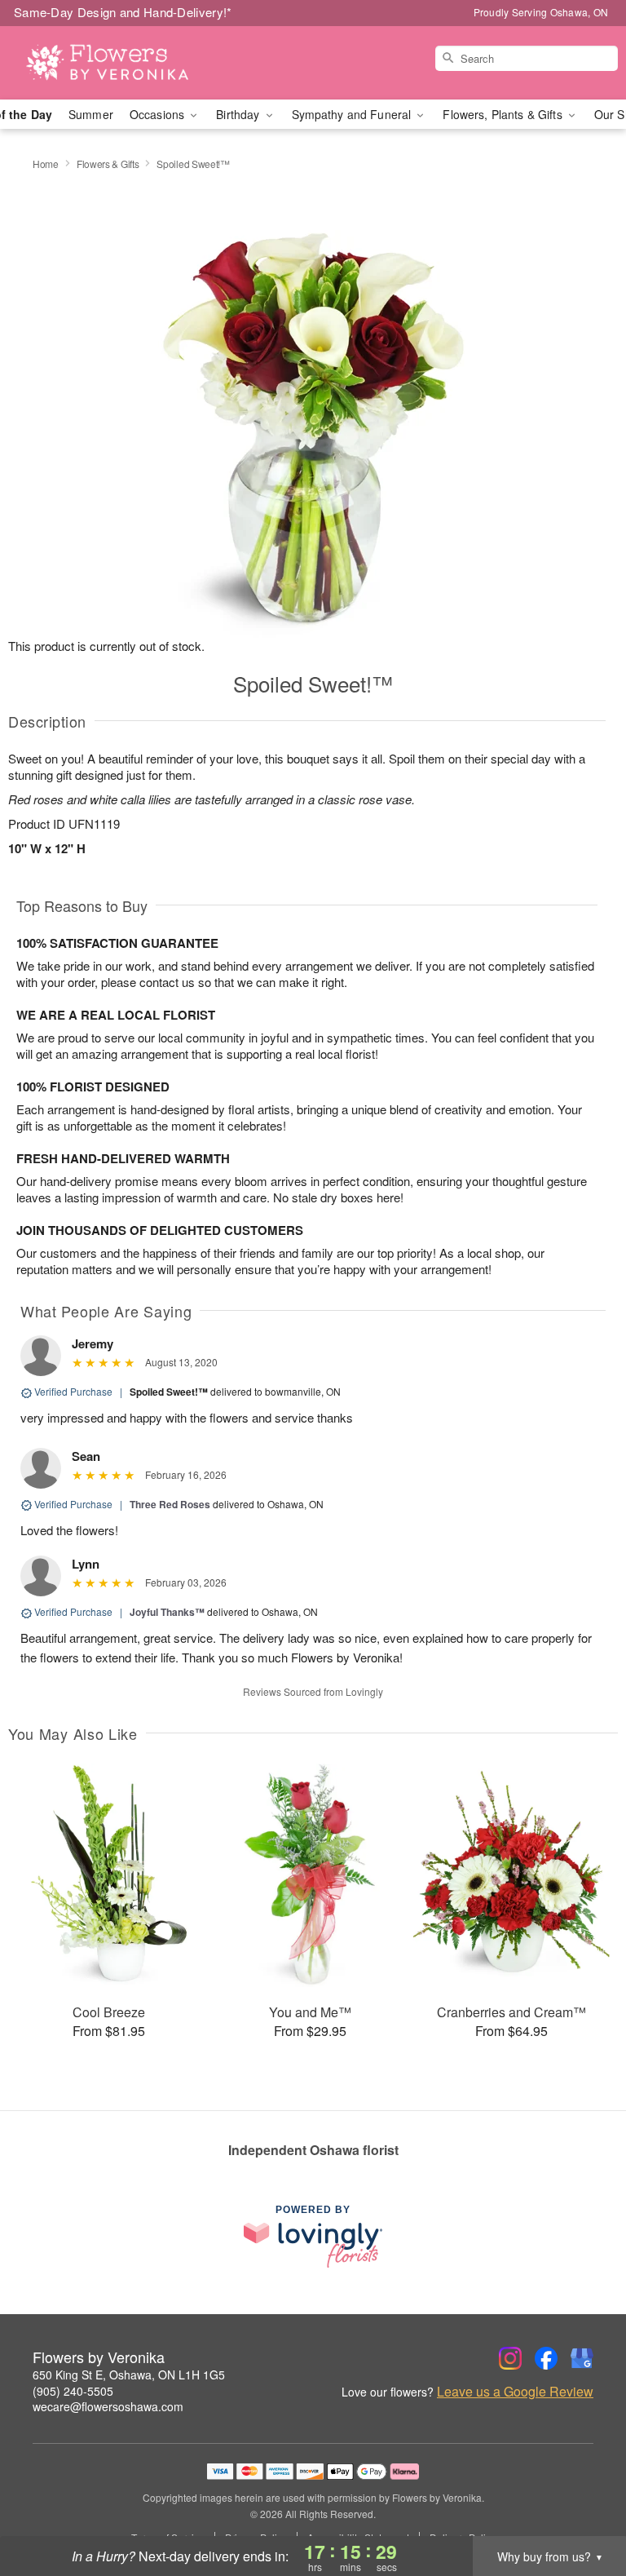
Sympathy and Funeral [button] (353, 114)
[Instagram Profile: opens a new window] (510, 2358)
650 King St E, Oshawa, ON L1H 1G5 (129, 2375)
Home (46, 164)
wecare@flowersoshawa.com (108, 2406)
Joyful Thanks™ (167, 1612)
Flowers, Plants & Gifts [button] (504, 114)
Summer (91, 114)
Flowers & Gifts (108, 164)
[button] (583, 2507)
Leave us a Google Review (515, 2392)
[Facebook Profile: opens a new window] (546, 2358)
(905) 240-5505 (73, 2391)
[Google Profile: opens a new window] (582, 2358)
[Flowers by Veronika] (108, 63)
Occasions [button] (159, 114)
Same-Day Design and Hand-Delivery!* (123, 12)
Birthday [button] (239, 114)
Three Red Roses (170, 1504)
